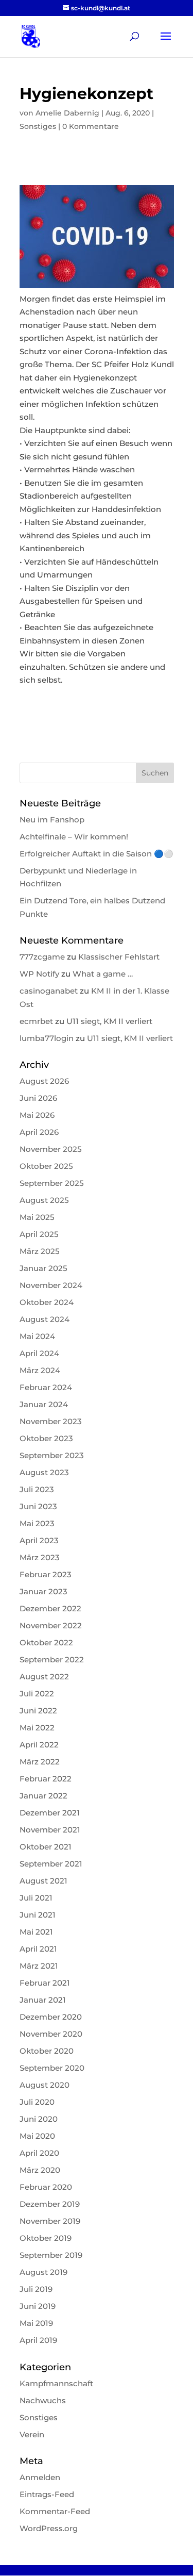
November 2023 (51, 1421)
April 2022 (39, 1745)
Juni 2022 (38, 1711)
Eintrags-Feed (47, 2494)
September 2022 (52, 1659)
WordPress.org (49, 2528)
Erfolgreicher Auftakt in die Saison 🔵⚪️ (97, 854)
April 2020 (39, 2153)
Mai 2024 (37, 1336)
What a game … (103, 974)
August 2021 (43, 1881)
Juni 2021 (38, 1915)
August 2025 (44, 1200)
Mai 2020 (37, 2136)
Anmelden (40, 2477)
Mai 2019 (36, 2323)
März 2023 (40, 1557)
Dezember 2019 (50, 2204)
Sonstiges (38, 126)
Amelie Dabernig (67, 113)
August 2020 (45, 2085)
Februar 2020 (46, 2187)
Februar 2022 (46, 1779)
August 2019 (43, 2272)
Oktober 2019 (46, 2238)
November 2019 (50, 2221)
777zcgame (42, 957)
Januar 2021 (43, 2000)
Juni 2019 (38, 2306)
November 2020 (51, 2034)
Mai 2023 (37, 1523)
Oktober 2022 (46, 1642)
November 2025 (51, 1149)
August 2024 (45, 1319)
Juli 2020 (37, 2102)
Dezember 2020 (51, 2017)
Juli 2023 (37, 1489)
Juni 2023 (38, 1506)
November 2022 (51, 1625)
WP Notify (39, 974)
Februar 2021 (45, 1983)
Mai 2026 (37, 1115)
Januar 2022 (43, 1796)
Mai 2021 (36, 1932)
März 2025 (40, 1251)
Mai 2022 (37, 1728)
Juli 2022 (37, 1694)
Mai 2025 (37, 1217)
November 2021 (50, 1830)
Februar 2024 (46, 1387)
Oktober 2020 (47, 2051)
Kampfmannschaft (56, 2383)
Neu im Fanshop (52, 820)
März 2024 (40, 1370)
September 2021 (51, 1864)
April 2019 (38, 2340)
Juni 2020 (39, 2119)
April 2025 (39, 1234)
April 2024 (39, 1353)
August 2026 (44, 1081)
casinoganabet (49, 991)
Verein (32, 2434)
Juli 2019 (36, 2289)
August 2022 (44, 1677)
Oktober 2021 (46, 1847)
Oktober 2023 (46, 1438)
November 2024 (51, 1285)
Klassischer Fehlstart (119, 957)
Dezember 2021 (50, 1813)
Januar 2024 (44, 1404)
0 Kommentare (91, 126)
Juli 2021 (36, 1898)
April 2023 (39, 1540)
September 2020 (52, 2068)
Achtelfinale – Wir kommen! (74, 837)
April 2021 (38, 1949)
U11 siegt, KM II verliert (109, 1021)
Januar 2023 (43, 1591)
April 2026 (39, 1132)
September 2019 (51, 2255)
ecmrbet (36, 1021)
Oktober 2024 (47, 1302)
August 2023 (44, 1472)
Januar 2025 (43, 1268)
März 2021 (39, 1966)
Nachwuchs (43, 2400)
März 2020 (40, 2170)
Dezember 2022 (50, 1608)
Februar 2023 (46, 1574)
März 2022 (40, 1762)
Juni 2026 (38, 1098)
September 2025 (52, 1183)
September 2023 (52, 1455)
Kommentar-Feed (55, 2511)
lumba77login (47, 1038)
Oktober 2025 (46, 1166)
